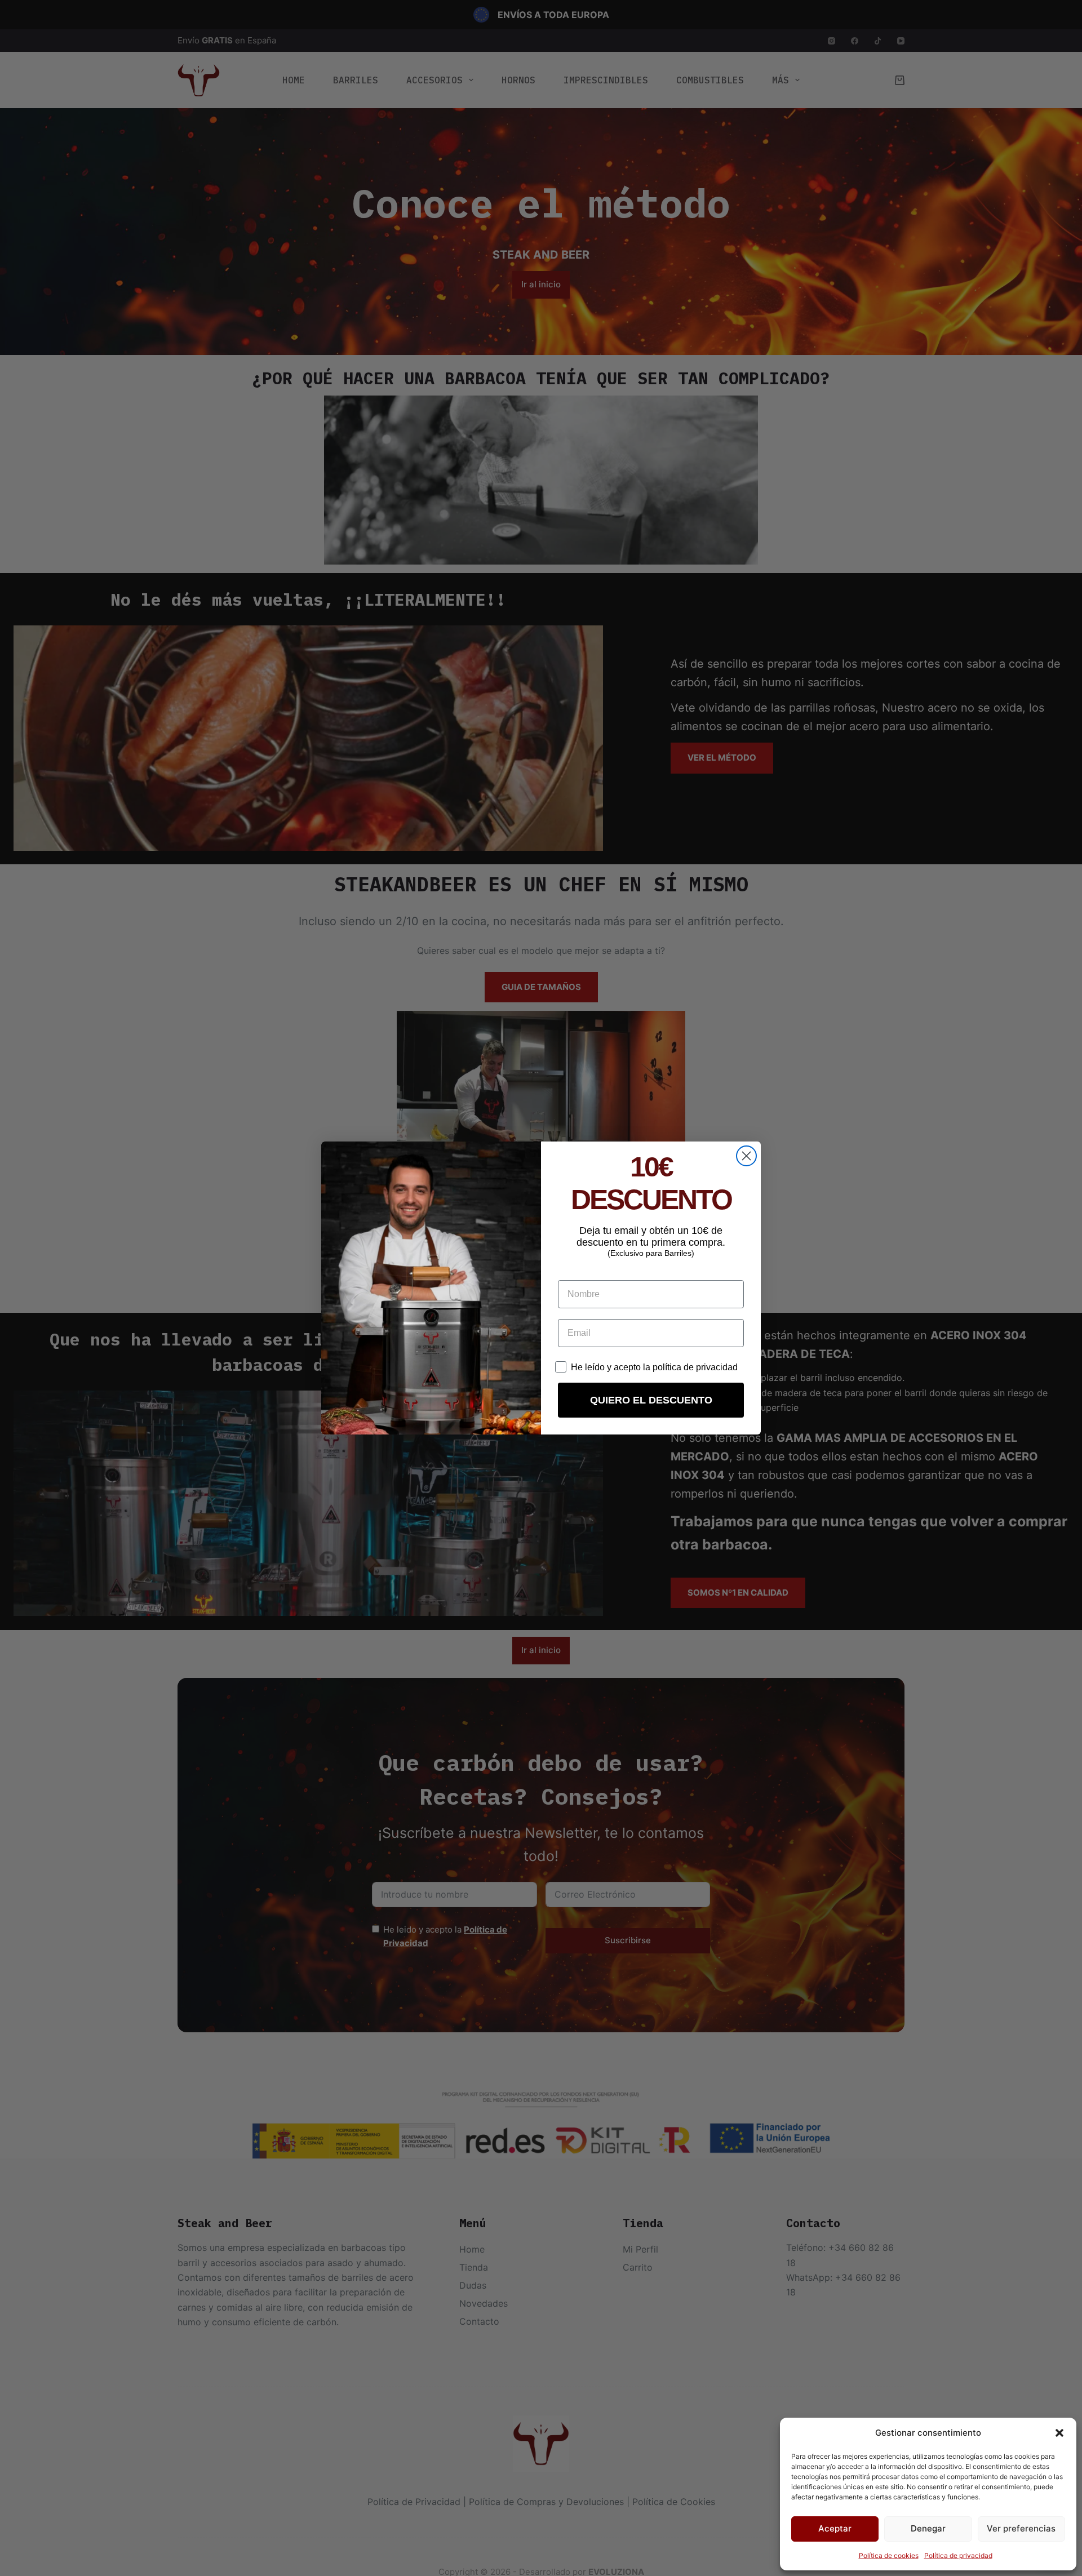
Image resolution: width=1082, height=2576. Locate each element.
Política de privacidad (958, 2555)
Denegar (928, 2528)
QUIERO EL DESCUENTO (651, 1400)
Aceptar (835, 2528)
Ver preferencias (1021, 2528)
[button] (1059, 2433)
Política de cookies (889, 2555)
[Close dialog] (746, 1156)
